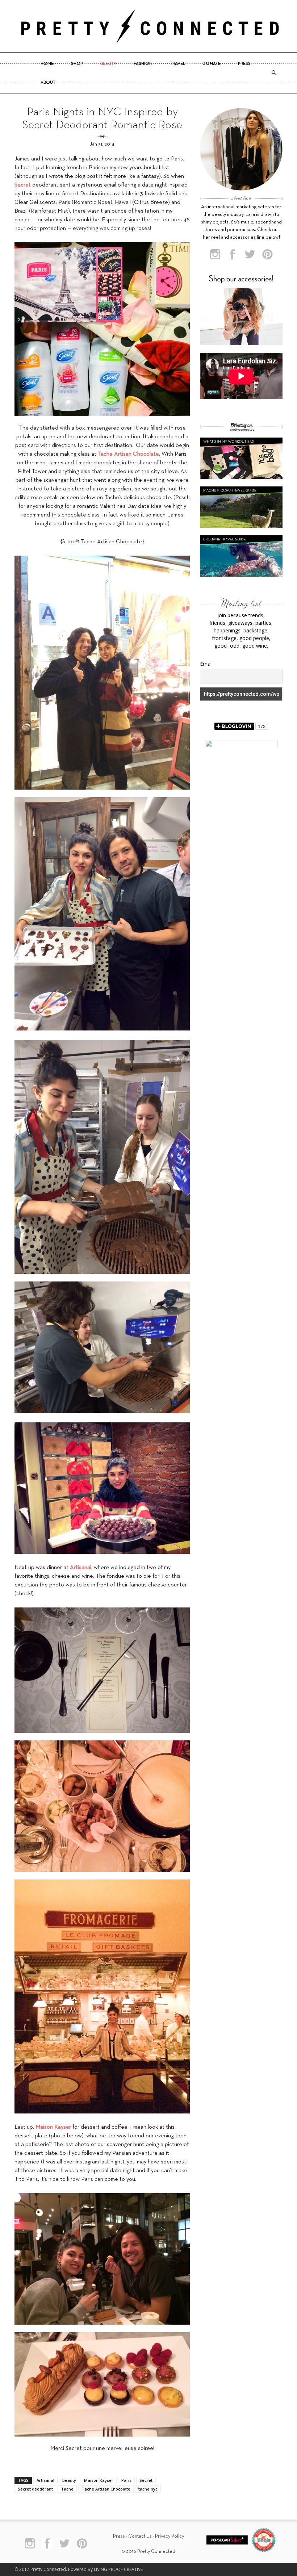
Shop (77, 64)
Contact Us (140, 2536)
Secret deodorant (35, 2489)
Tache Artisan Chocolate (106, 2489)
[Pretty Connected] (148, 26)
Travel (177, 64)
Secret (146, 2480)
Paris (126, 2480)
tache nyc (148, 2489)
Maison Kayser (99, 2480)
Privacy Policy (170, 2536)
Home (47, 64)
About (48, 83)
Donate (212, 64)
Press (244, 64)
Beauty (108, 64)
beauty (69, 2480)
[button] (274, 73)
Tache (67, 2489)
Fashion (143, 64)
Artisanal (45, 2480)
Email (206, 664)
